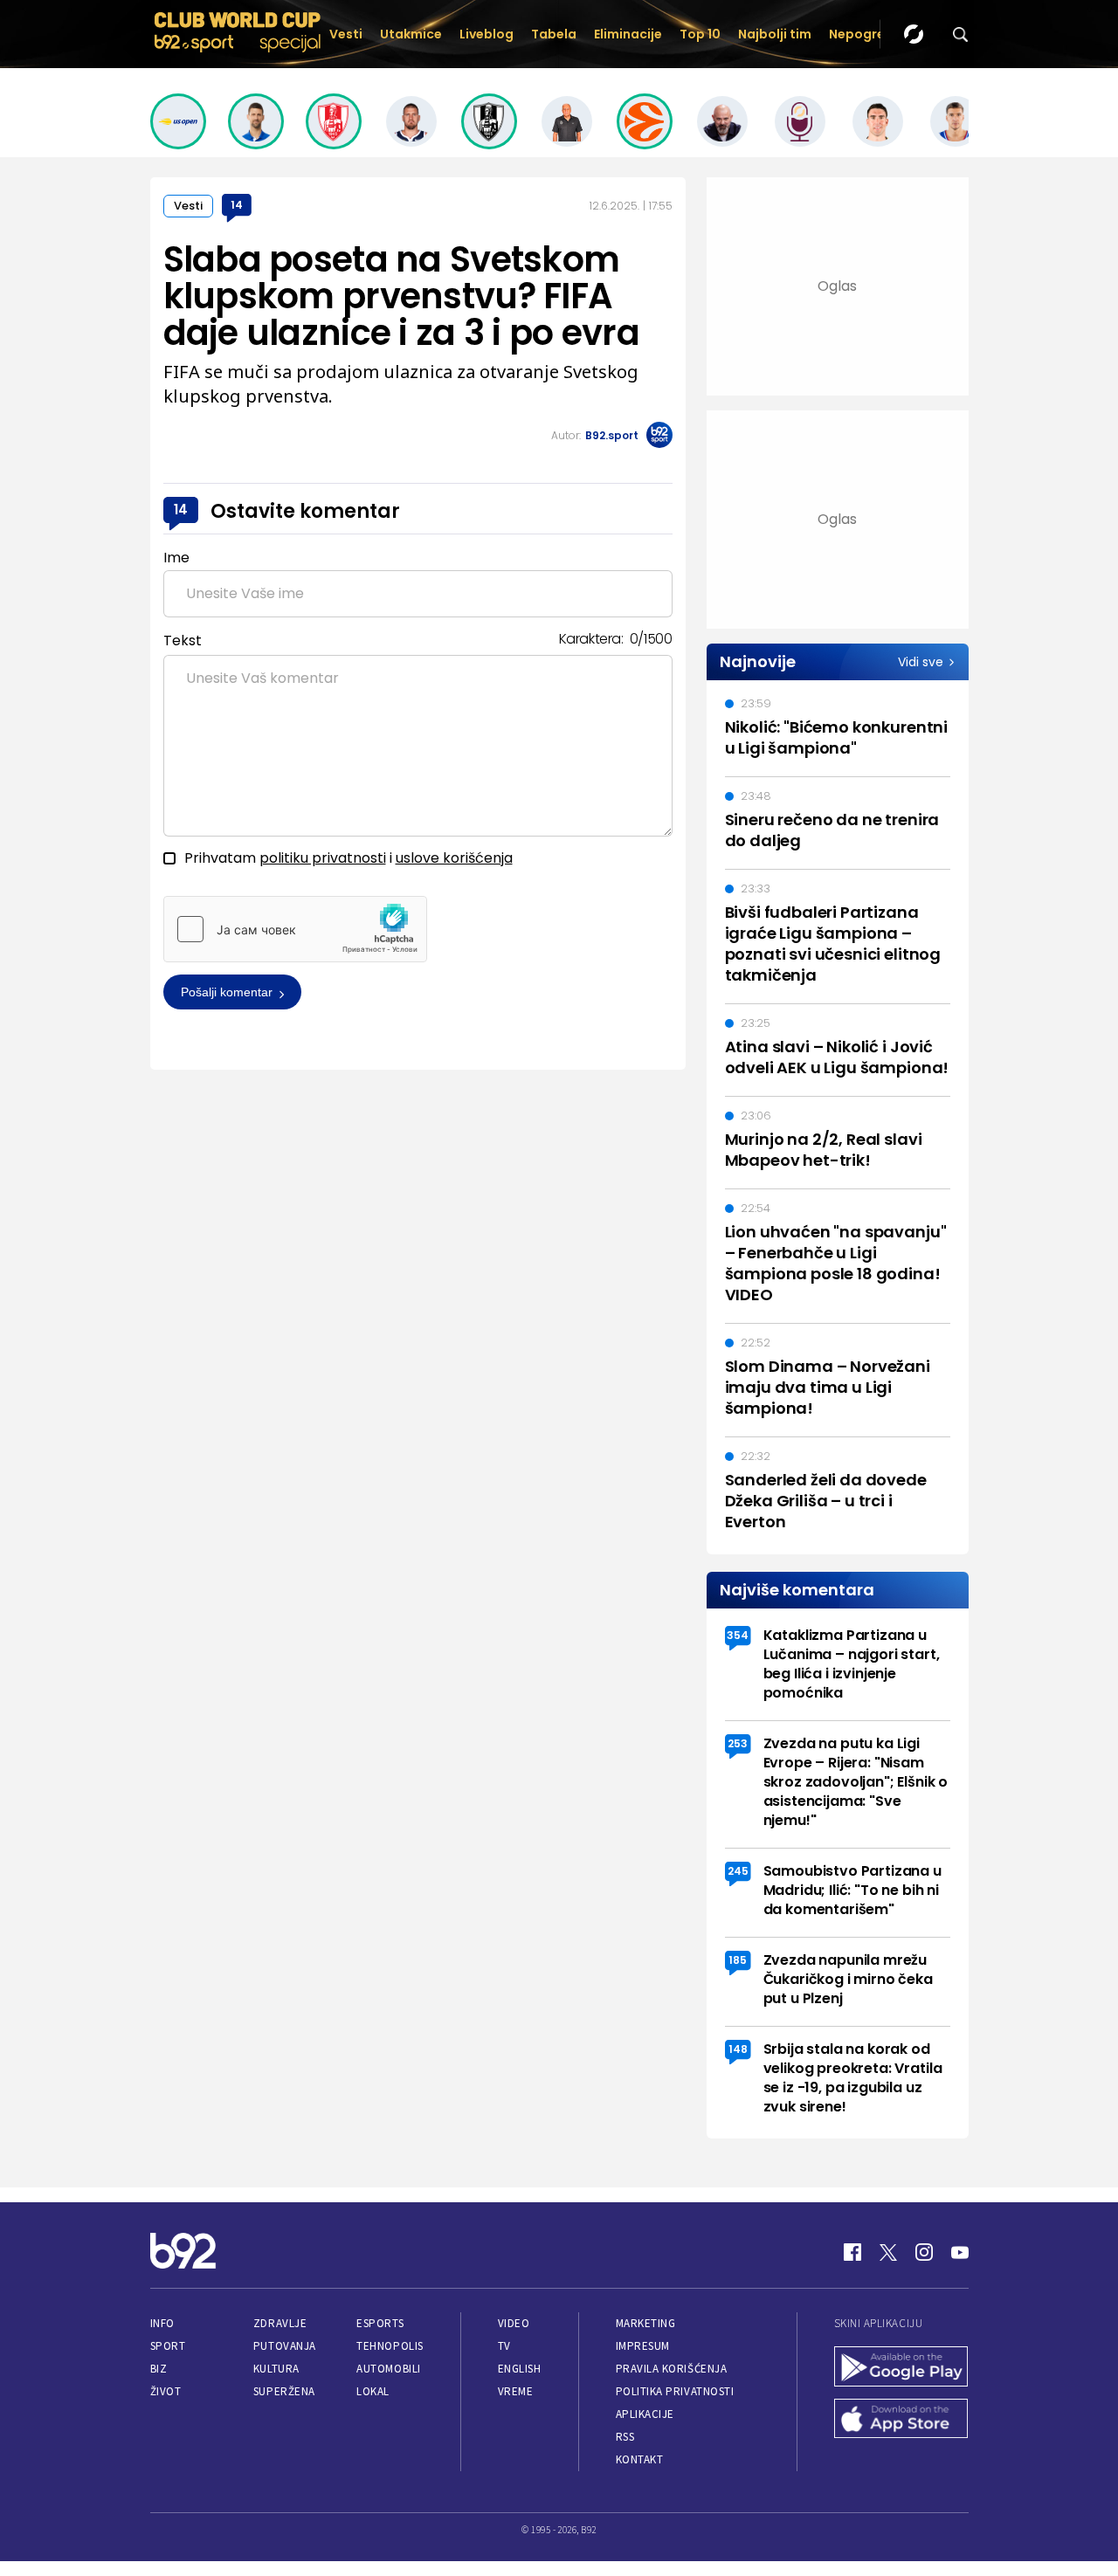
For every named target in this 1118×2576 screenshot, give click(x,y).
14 (237, 205)
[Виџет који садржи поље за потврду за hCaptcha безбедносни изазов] (295, 929)
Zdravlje (280, 2323)
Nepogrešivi (867, 34)
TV (504, 2346)
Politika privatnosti (675, 2391)
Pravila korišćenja (672, 2369)
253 (738, 1743)
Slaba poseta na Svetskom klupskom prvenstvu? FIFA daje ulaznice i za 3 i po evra (401, 296)
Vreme (516, 2391)
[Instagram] (924, 2252)
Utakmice (411, 34)
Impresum (643, 2346)
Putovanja (285, 2346)
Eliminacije (628, 34)
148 (738, 2049)
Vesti (346, 34)
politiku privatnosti (323, 858)
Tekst (183, 641)
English (520, 2369)
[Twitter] (888, 2252)
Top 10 (700, 34)
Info (162, 2323)
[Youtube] (960, 2252)
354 (738, 1635)
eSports (380, 2323)
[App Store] (901, 2421)
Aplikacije (645, 2414)
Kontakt (640, 2459)
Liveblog (487, 34)
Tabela (554, 34)
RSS (625, 2437)
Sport (168, 2346)
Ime (176, 558)
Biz (159, 2369)
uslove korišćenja (454, 858)
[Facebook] (852, 2252)
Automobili (388, 2369)
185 (738, 1960)
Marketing (646, 2323)
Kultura (276, 2369)
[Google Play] (901, 2368)
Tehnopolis (390, 2346)
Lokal (373, 2391)
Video (514, 2323)
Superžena (284, 2391)
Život (166, 2391)
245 (738, 1871)
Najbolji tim (775, 34)
